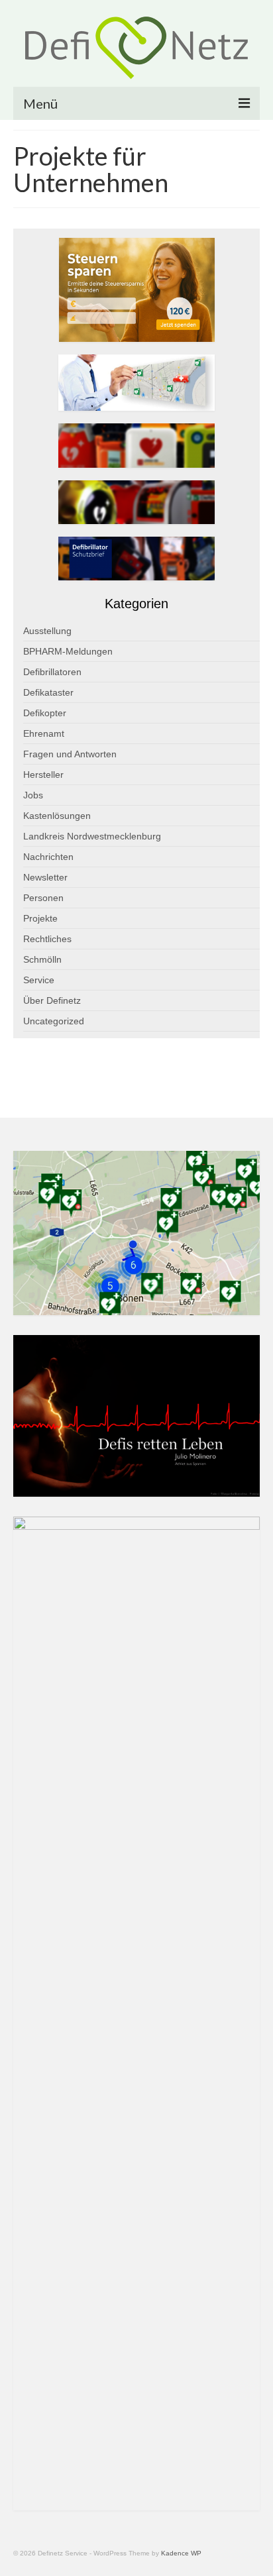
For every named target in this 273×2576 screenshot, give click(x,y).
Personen (43, 898)
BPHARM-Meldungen (68, 651)
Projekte (40, 918)
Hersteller (43, 775)
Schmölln (42, 959)
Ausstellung (47, 631)
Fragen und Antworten (70, 754)
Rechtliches (47, 939)
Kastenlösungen (57, 816)
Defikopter (45, 713)
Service (39, 980)
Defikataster (48, 692)
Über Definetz (52, 1000)
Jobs (33, 795)
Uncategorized (54, 1021)
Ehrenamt (44, 733)
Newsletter (45, 877)
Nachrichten (48, 857)
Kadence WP (181, 2553)
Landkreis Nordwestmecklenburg (92, 836)
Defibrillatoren (52, 672)
